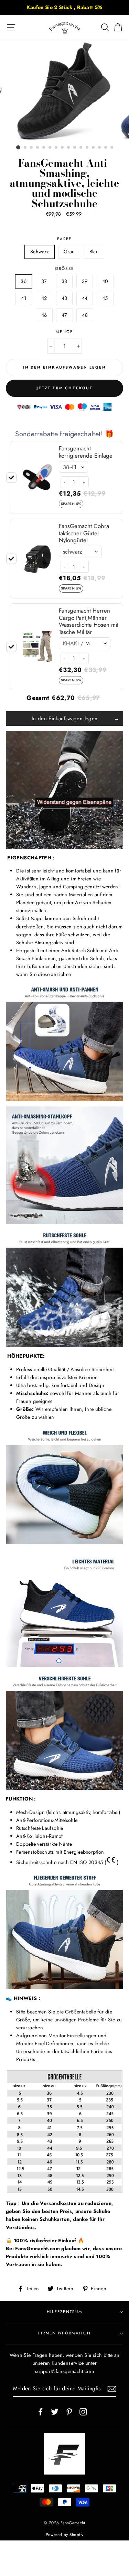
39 (85, 281)
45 (105, 298)
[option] (64, 7)
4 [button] (38, 148)
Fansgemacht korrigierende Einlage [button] (86, 452)
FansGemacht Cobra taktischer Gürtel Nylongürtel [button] (84, 533)
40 (105, 281)
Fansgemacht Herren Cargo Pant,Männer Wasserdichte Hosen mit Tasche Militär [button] (89, 621)
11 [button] (81, 148)
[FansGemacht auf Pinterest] (69, 2411)
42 (44, 298)
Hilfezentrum (65, 2312)
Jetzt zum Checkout (64, 388)
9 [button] (69, 148)
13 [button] (94, 148)
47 (64, 315)
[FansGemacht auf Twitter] (55, 2411)
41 (24, 298)
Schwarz (40, 252)
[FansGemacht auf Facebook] (41, 2411)
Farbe (64, 239)
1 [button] (18, 147)
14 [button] (100, 148)
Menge (64, 332)
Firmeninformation (64, 2333)
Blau (94, 252)
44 (85, 298)
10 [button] (75, 148)
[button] (64, 482)
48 (85, 315)
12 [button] (87, 148)
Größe (65, 269)
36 (24, 281)
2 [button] (25, 148)
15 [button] (106, 148)
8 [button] (63, 148)
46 (44, 315)
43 (64, 298)
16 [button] (112, 148)
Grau (69, 252)
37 (44, 281)
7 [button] (56, 148)
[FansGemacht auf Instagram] (83, 2411)
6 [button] (50, 148)
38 (64, 281)
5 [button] (44, 148)
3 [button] (32, 148)
